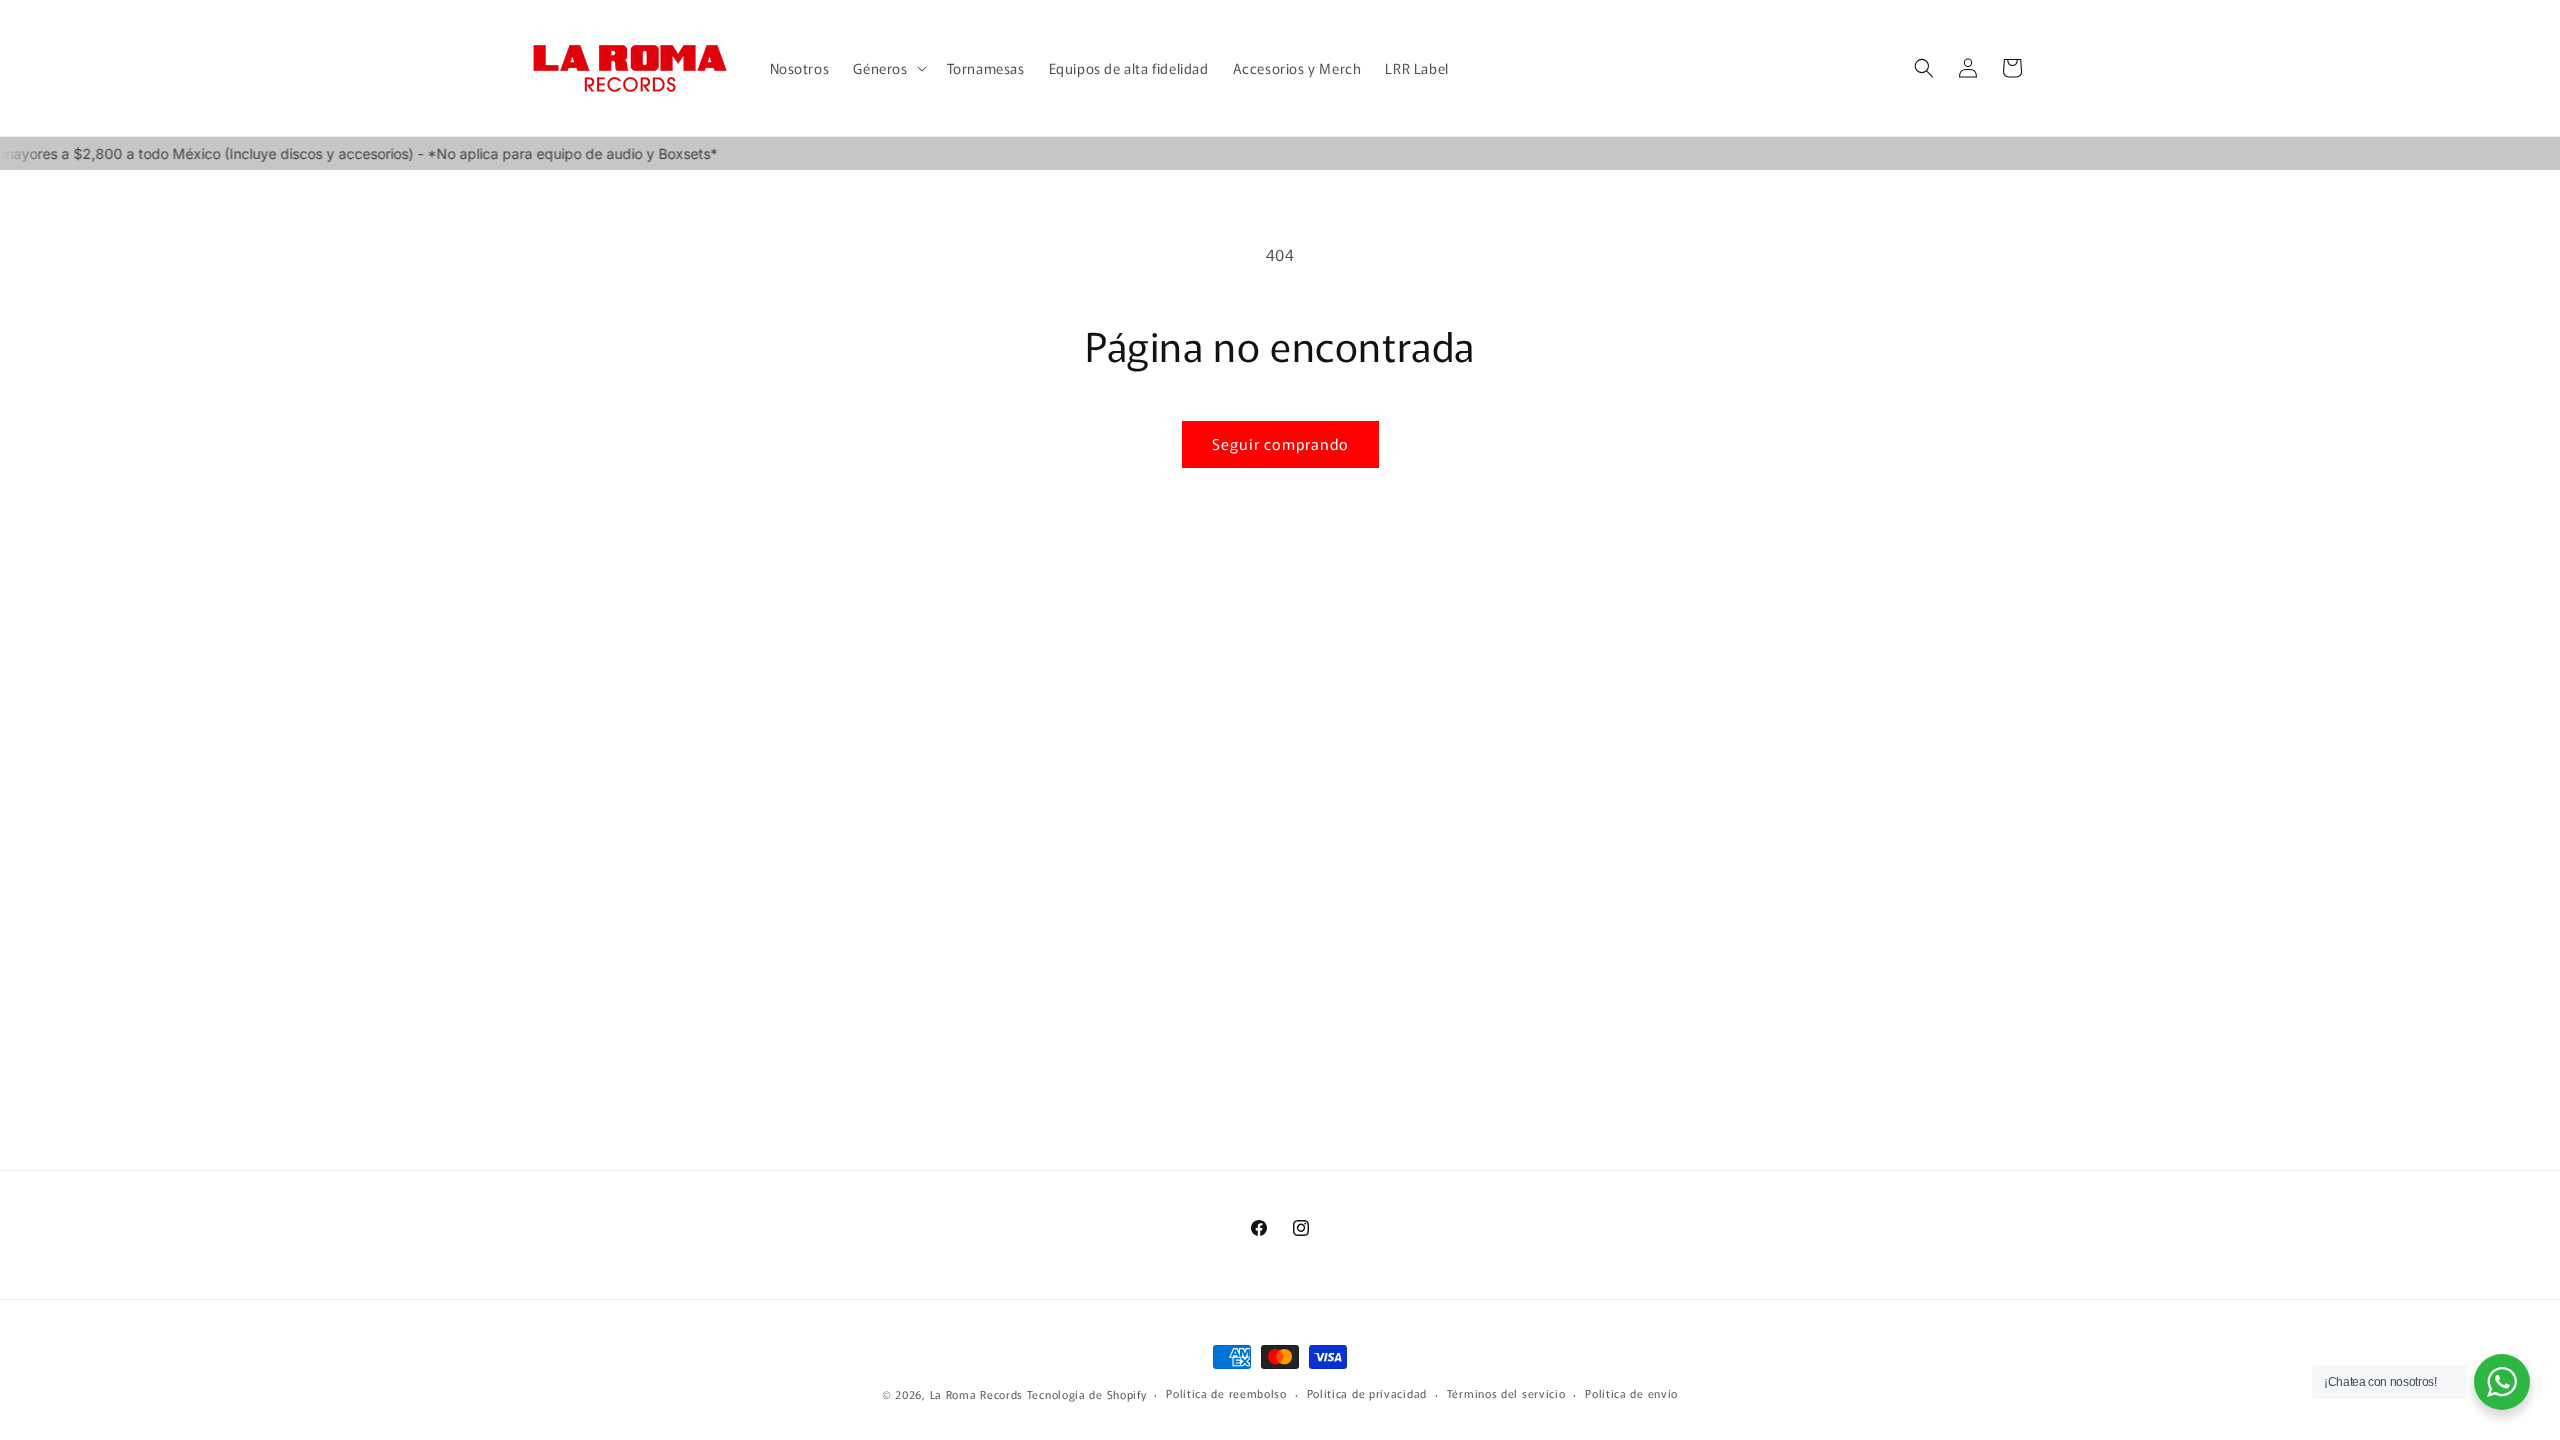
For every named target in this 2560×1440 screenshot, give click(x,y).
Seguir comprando (1280, 443)
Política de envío (1631, 1393)
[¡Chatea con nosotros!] (2502, 1382)
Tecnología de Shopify (1087, 1394)
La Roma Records (977, 1394)
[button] (887, 68)
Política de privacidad (1367, 1393)
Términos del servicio (1506, 1393)
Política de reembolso (1226, 1393)
